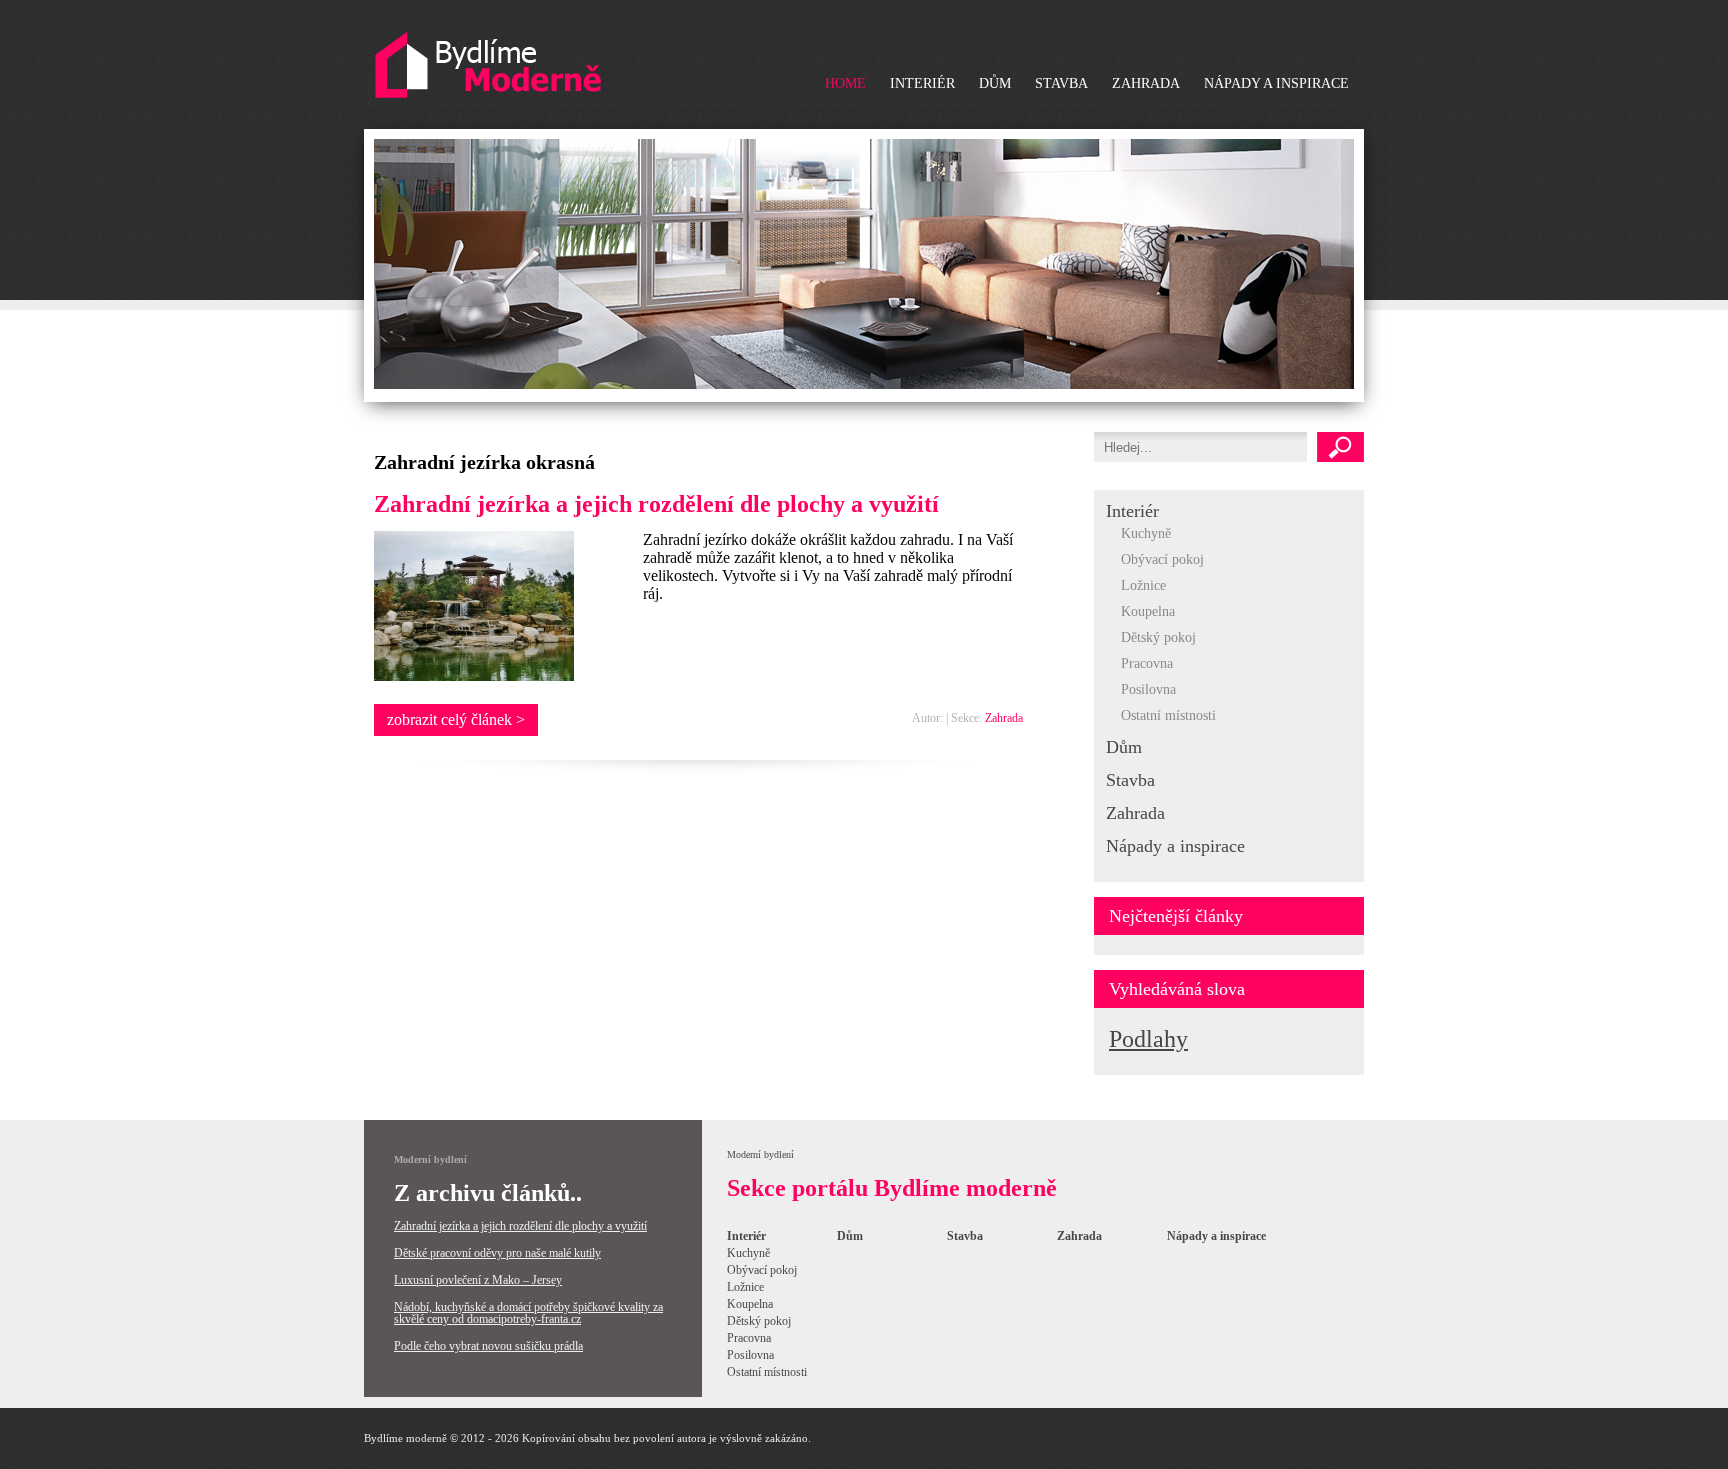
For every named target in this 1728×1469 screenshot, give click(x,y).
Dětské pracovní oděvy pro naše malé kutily (497, 1253)
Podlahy (1148, 1039)
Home (845, 83)
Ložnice (1143, 585)
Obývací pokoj (1162, 559)
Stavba (1061, 83)
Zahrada (1146, 83)
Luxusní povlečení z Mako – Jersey (478, 1280)
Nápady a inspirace (1276, 83)
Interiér (922, 83)
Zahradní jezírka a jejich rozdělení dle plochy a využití (656, 504)
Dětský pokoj (1158, 637)
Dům (995, 83)
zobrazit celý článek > (456, 719)
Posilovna (1148, 689)
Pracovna (1147, 663)
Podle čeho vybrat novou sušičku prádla (488, 1346)
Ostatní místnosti (1168, 715)
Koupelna (1148, 611)
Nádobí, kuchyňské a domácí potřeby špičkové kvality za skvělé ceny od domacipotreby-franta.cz (528, 1313)
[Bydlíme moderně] (488, 65)
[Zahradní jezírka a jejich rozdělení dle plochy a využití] (474, 675)
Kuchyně (1146, 533)
